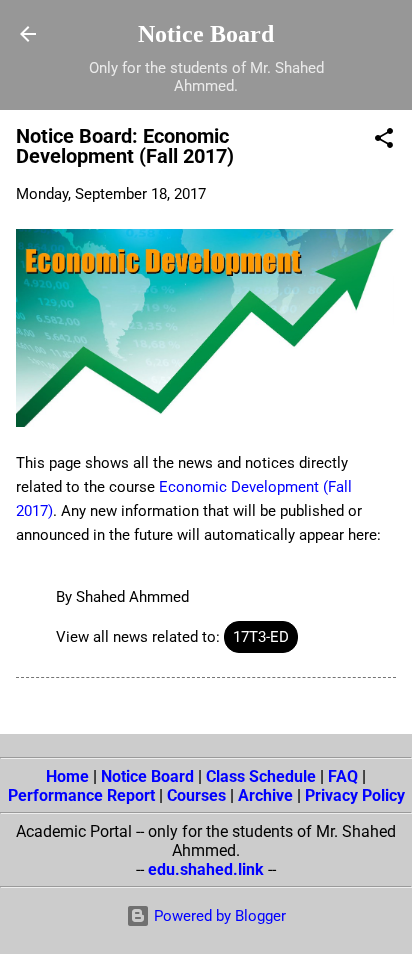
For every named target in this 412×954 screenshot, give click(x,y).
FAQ (343, 776)
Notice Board (206, 34)
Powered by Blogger (218, 916)
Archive (265, 795)
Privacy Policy (355, 795)
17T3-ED (261, 637)
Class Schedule (261, 776)
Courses (196, 795)
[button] (384, 141)
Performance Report (81, 795)
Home (67, 776)
